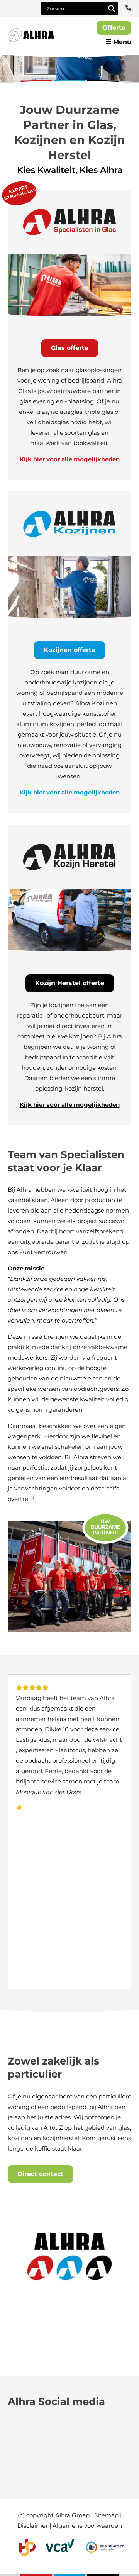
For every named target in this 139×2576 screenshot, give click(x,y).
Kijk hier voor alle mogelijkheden (70, 459)
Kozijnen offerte (69, 650)
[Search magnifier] (112, 8)
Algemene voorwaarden (87, 2526)
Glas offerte (70, 348)
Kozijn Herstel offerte (70, 983)
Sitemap (106, 2515)
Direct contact (40, 2174)
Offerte (114, 28)
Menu (121, 42)
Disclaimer (33, 2526)
